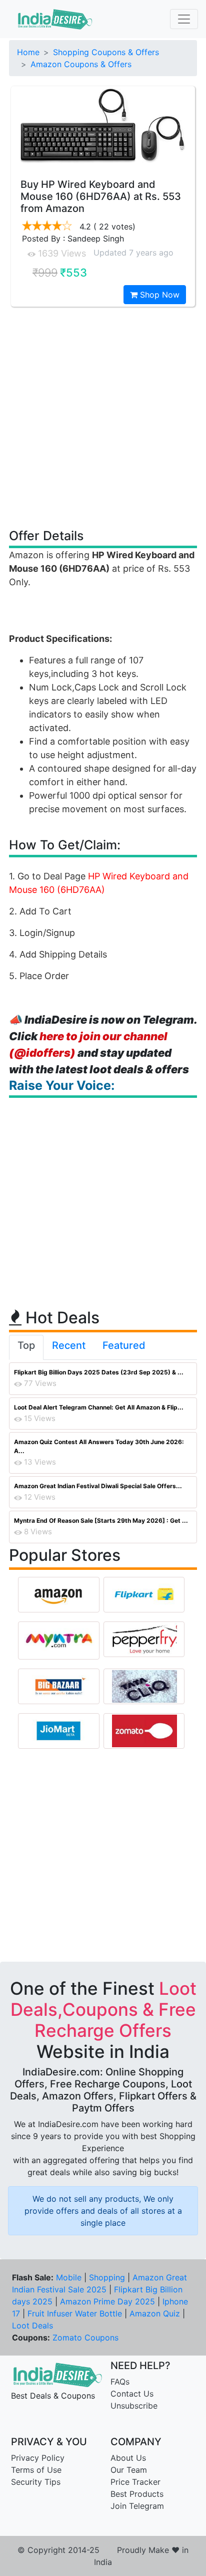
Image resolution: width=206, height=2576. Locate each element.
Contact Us (132, 2394)
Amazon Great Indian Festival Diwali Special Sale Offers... (98, 1486)
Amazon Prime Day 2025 (107, 2301)
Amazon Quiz (155, 2313)
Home (28, 52)
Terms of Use (36, 2470)
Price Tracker (135, 2482)
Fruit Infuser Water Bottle (75, 2313)
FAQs (120, 2382)
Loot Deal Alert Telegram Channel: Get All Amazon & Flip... (99, 1407)
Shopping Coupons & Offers (106, 52)
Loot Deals (32, 2325)
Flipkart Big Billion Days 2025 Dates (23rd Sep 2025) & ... (99, 1372)
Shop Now (158, 295)
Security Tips (36, 2482)
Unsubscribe (134, 2406)
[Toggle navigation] (184, 19)
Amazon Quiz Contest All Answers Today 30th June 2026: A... (99, 1446)
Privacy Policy (38, 2458)
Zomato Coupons (85, 2337)
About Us (128, 2458)
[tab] (26, 1347)
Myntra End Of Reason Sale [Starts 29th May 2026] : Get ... (101, 1520)
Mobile (69, 2277)
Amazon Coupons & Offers (81, 64)
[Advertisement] (103, 417)
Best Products (137, 2494)
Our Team (129, 2470)
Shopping (107, 2277)
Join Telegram (137, 2506)
